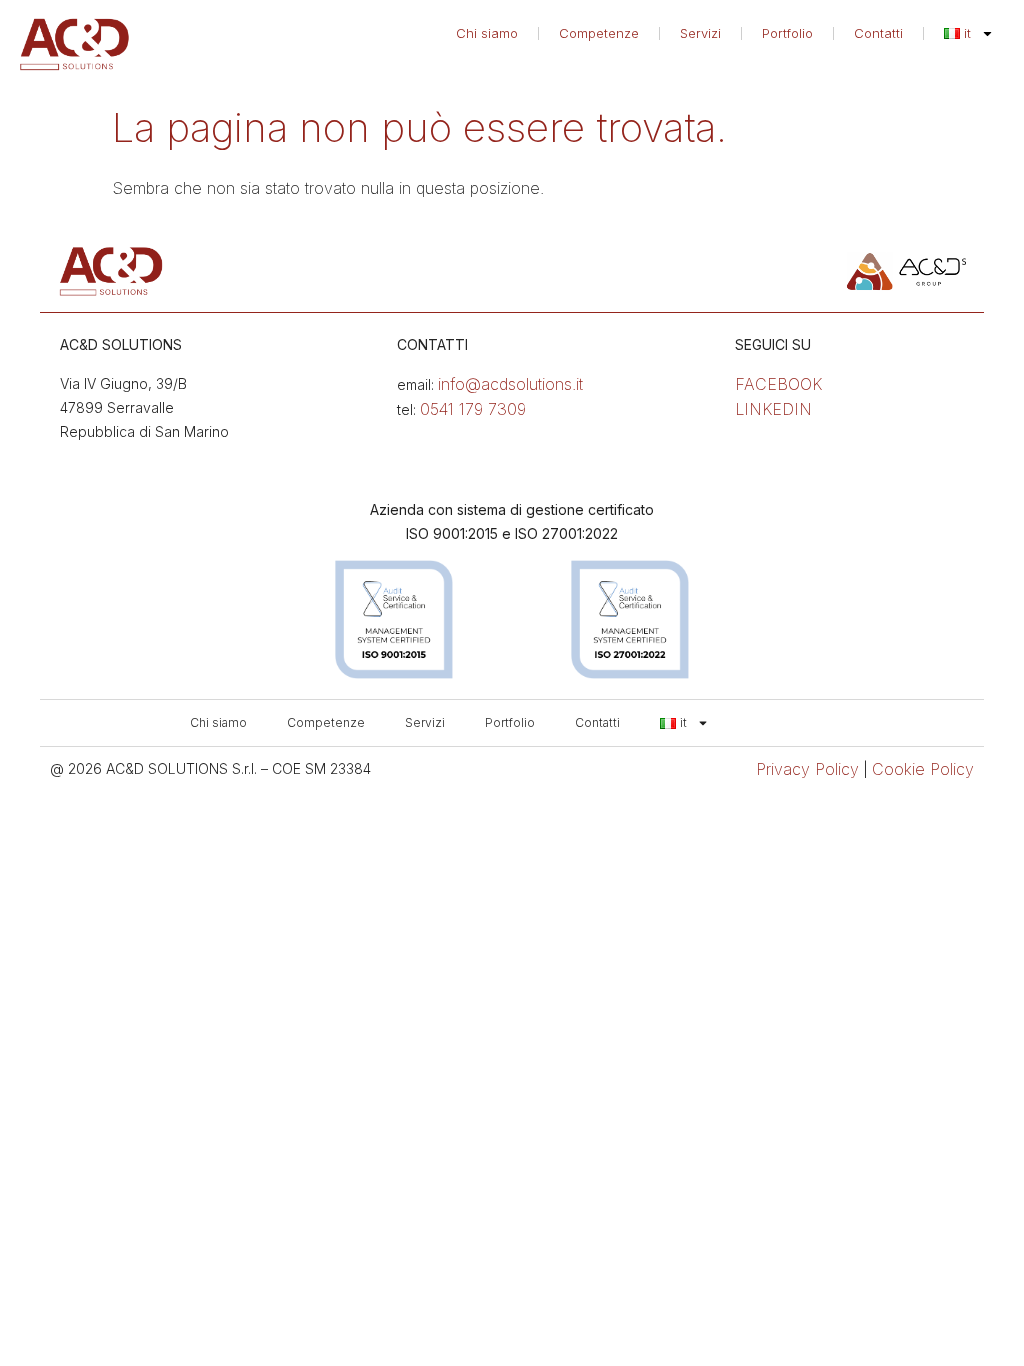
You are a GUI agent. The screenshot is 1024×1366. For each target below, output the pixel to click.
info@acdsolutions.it (510, 384)
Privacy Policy (807, 769)
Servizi (700, 33)
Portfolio (787, 33)
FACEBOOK (778, 384)
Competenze (599, 33)
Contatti (878, 33)
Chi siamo (487, 33)
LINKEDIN (773, 409)
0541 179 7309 (473, 409)
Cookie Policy (923, 769)
